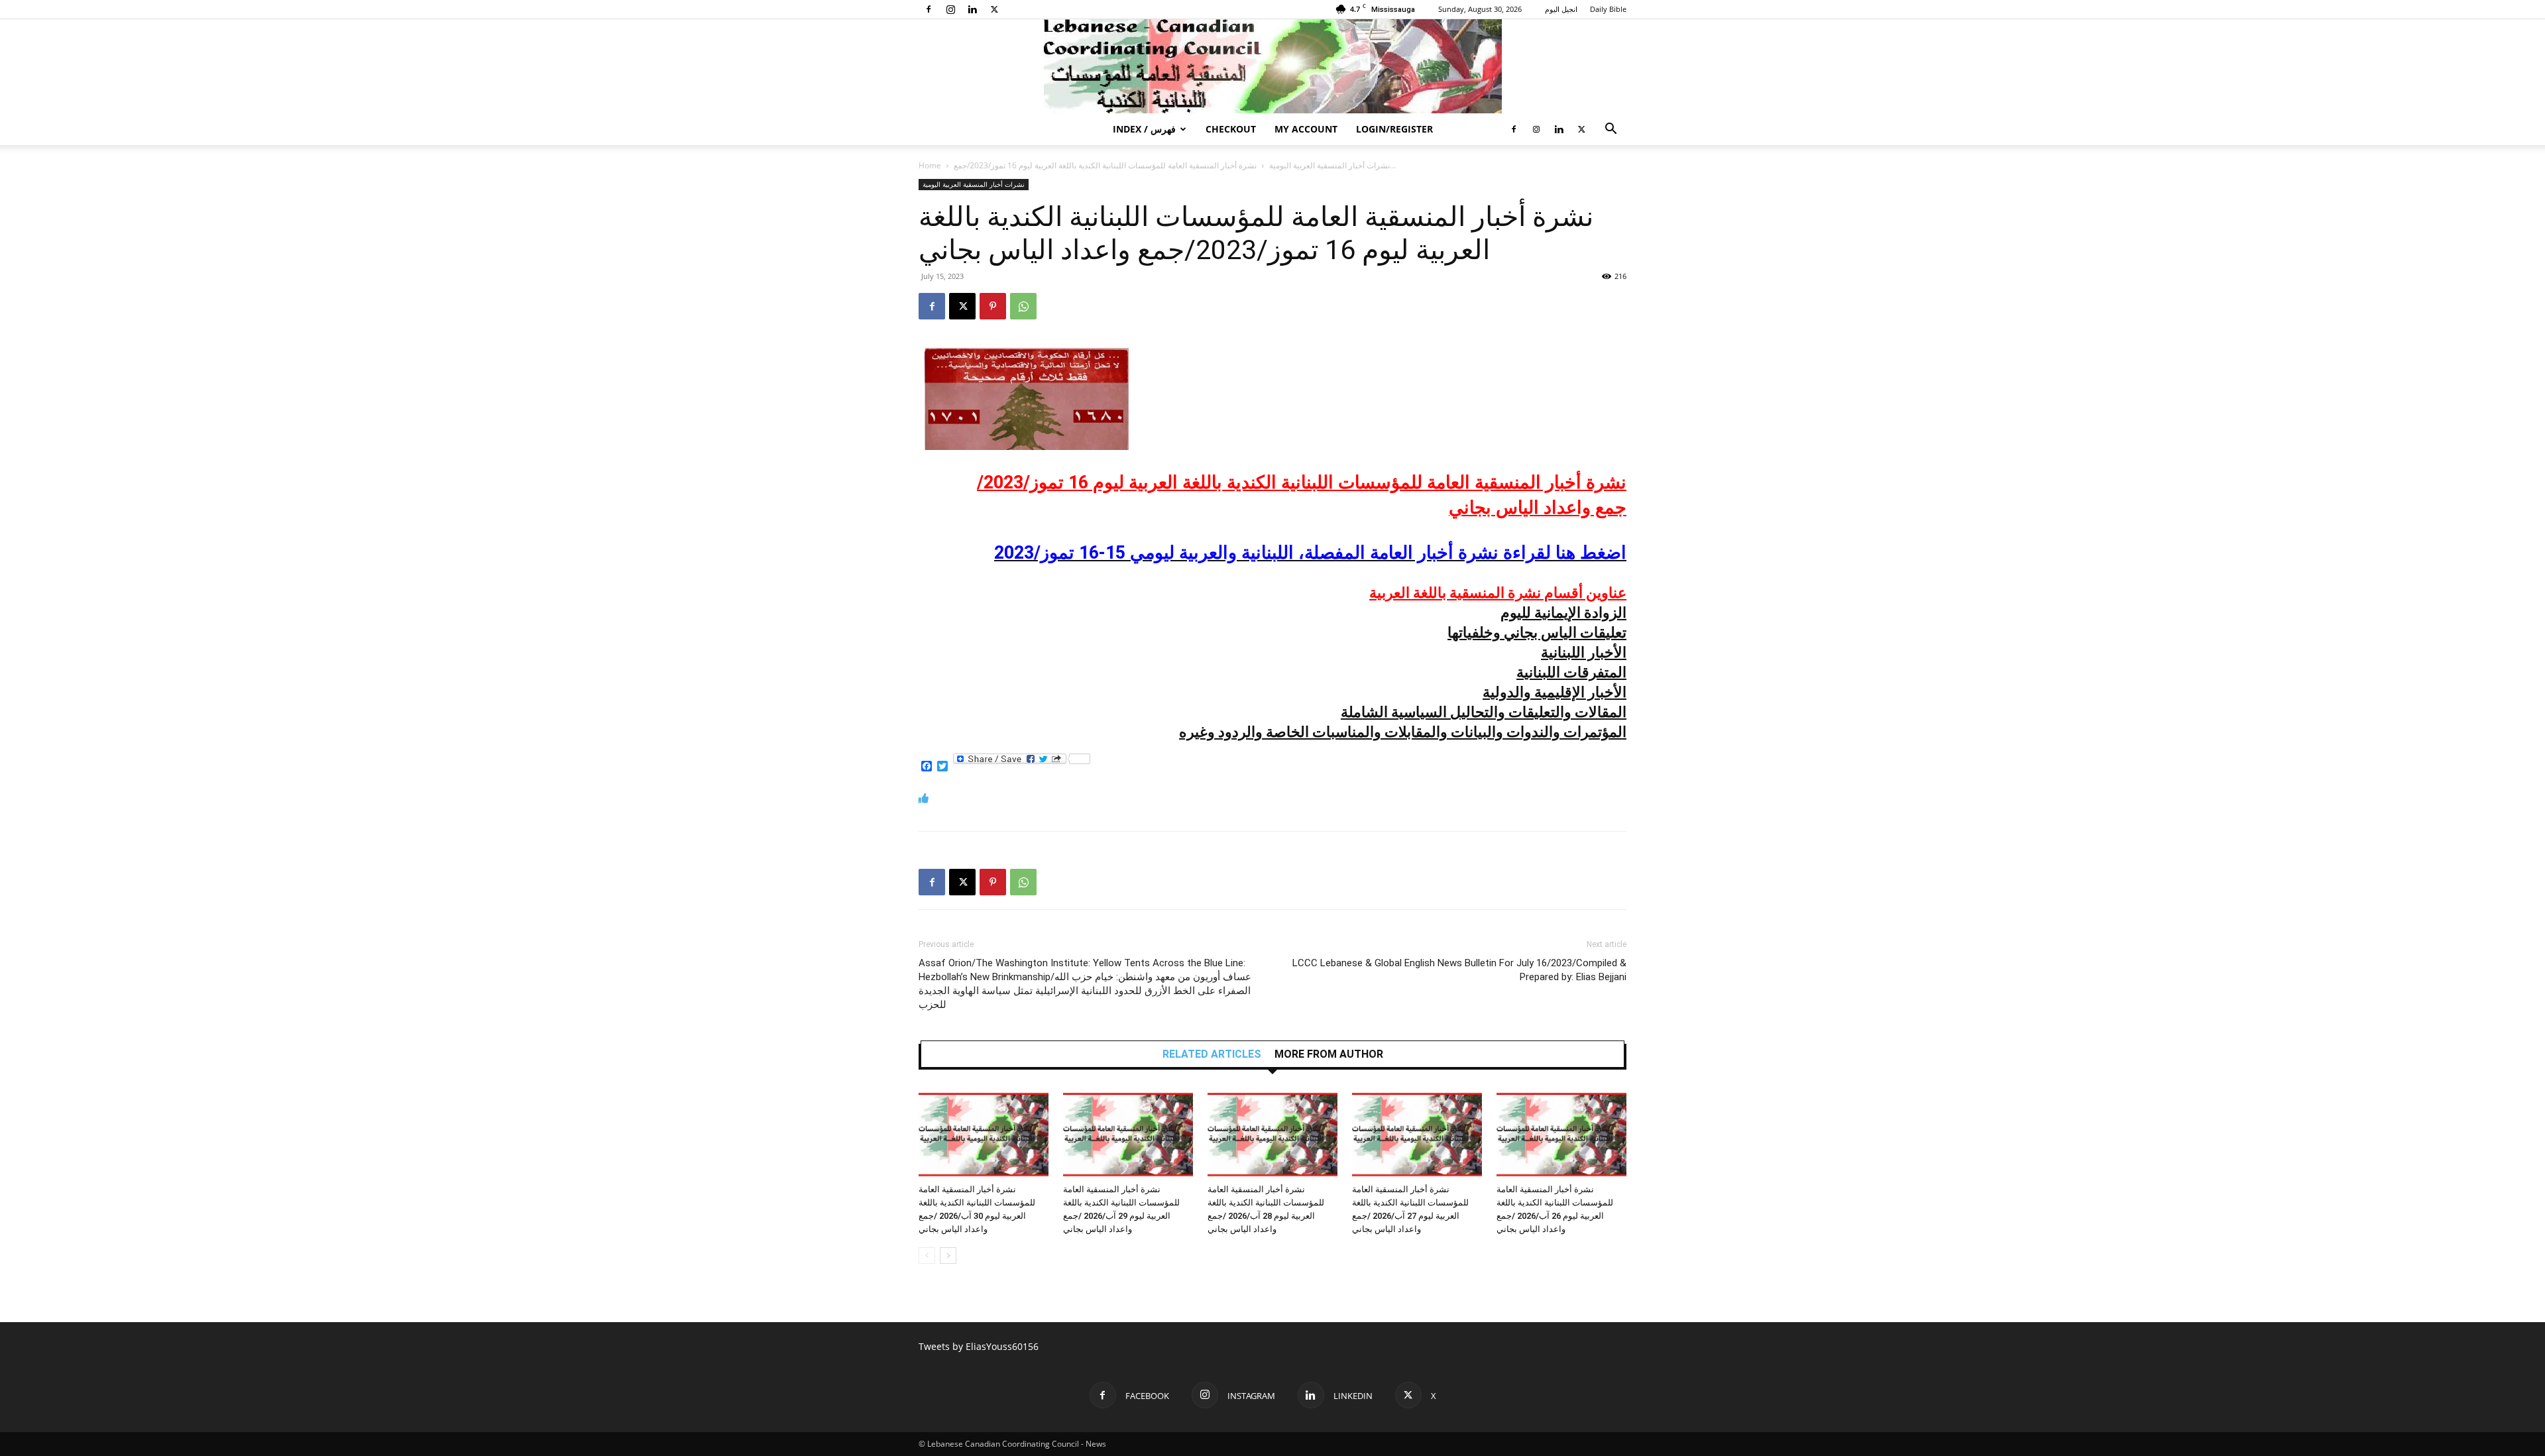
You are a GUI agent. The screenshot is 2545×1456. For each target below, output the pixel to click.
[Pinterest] (993, 306)
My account (1306, 129)
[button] (1611, 130)
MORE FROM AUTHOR (1329, 1054)
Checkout (1231, 129)
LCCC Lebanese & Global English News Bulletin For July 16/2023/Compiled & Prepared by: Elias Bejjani (1459, 970)
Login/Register (1394, 129)
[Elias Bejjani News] (1272, 66)
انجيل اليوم (1561, 9)
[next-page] (948, 1256)
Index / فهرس (1144, 129)
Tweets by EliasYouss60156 (979, 1346)
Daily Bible (1608, 9)
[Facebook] (929, 9)
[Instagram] (950, 9)
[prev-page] (927, 1256)
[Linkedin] (972, 9)
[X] (994, 9)
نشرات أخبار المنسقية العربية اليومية (1329, 165)
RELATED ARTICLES (1212, 1054)
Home (930, 165)
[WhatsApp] (1023, 306)
